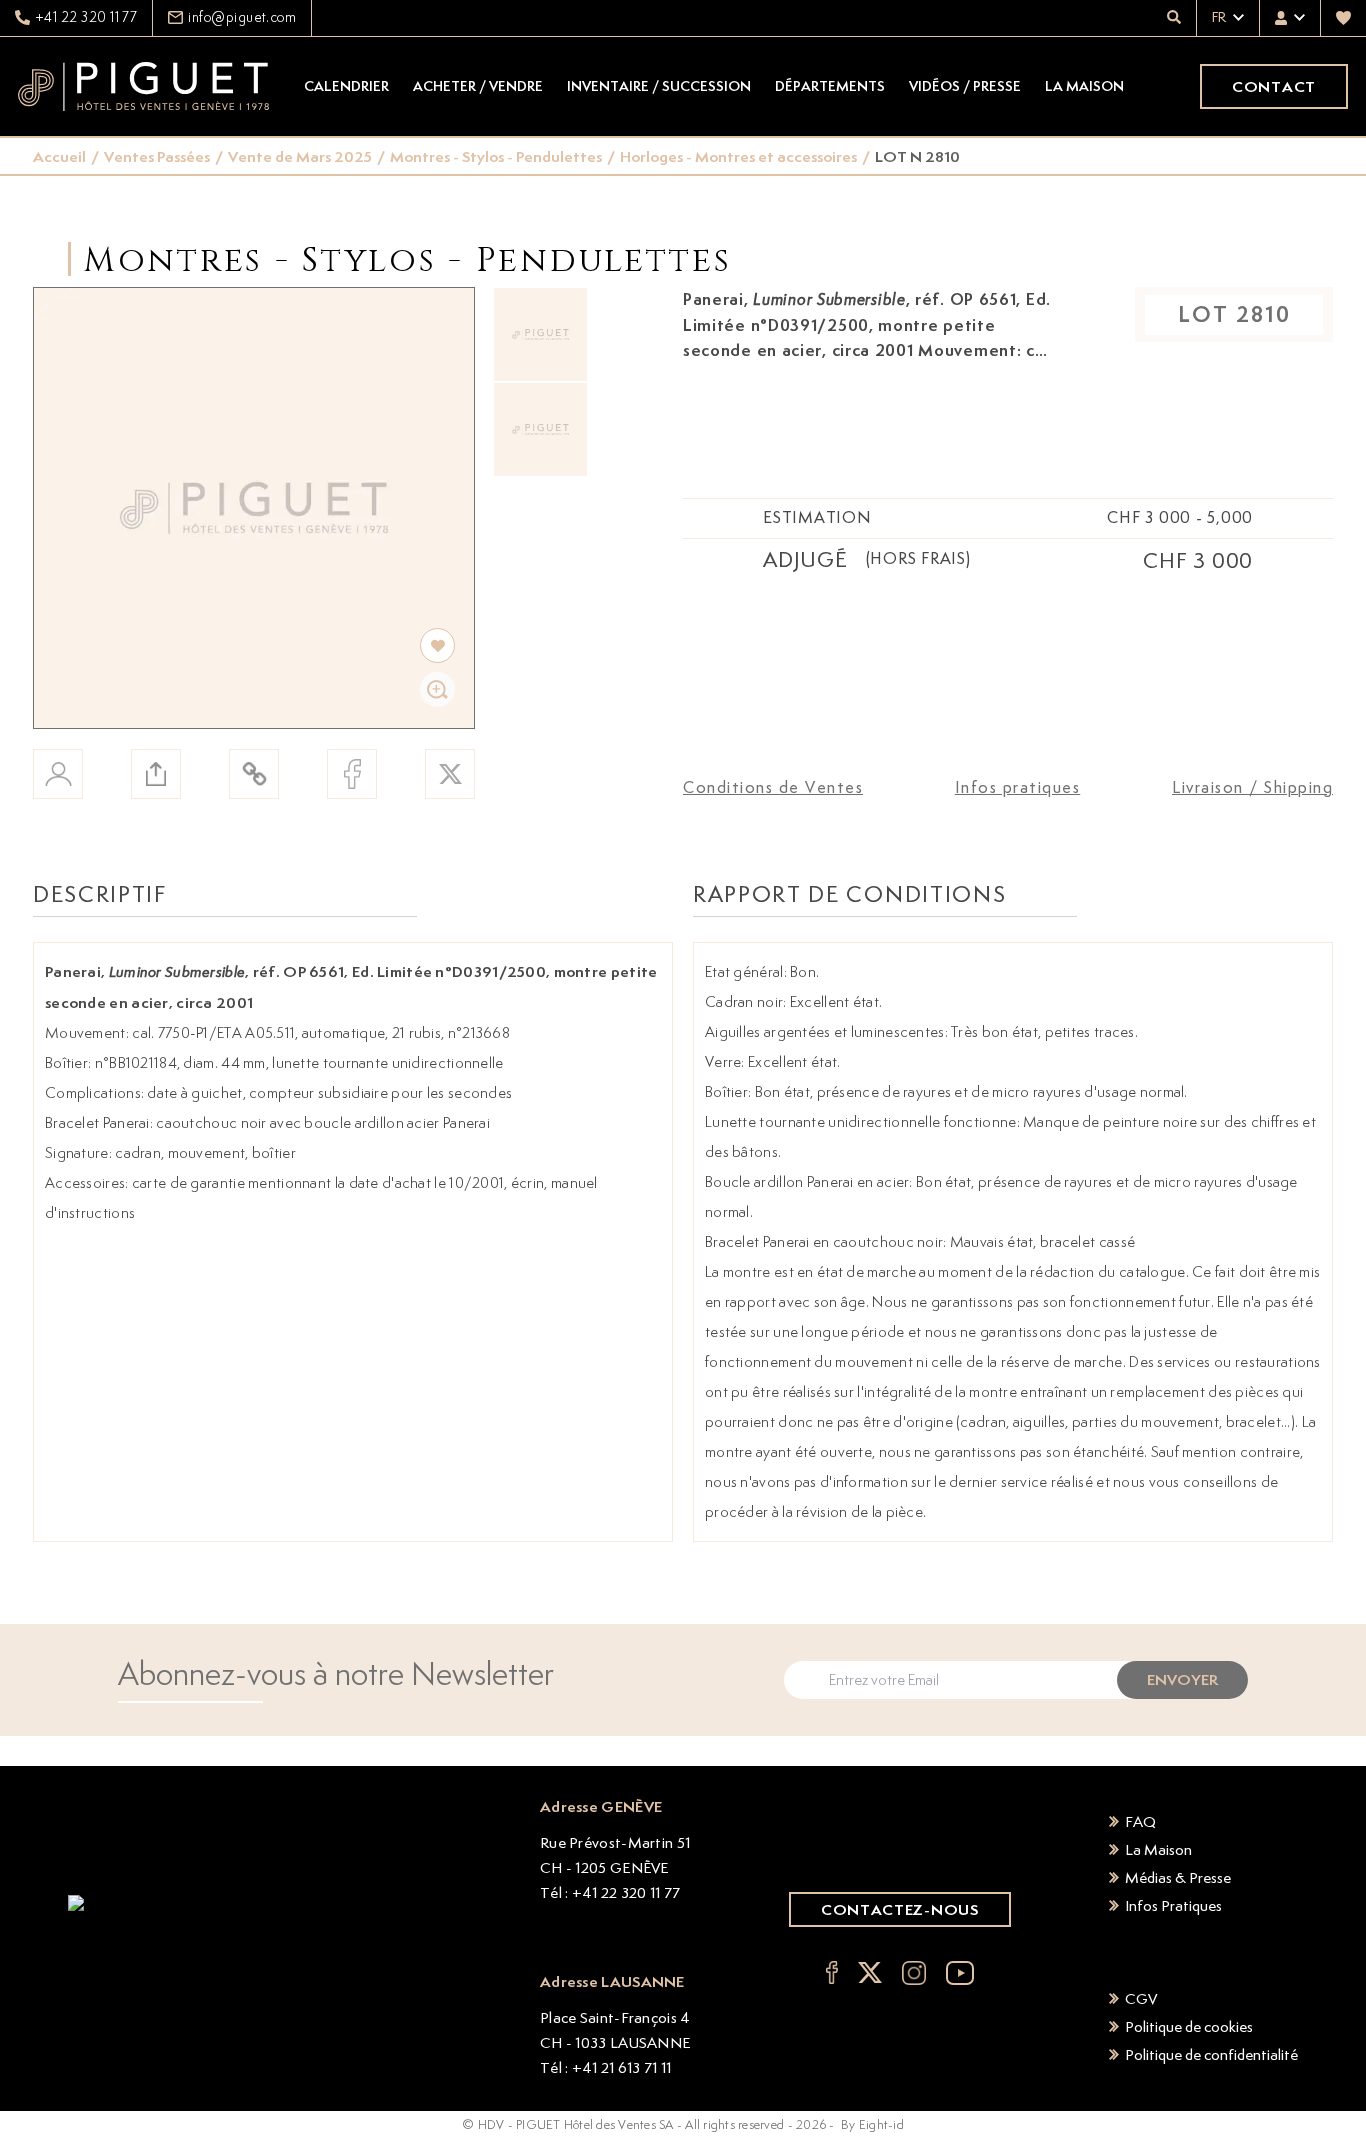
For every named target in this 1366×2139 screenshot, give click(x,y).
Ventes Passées (157, 156)
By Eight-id (872, 2124)
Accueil (59, 156)
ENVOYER (1182, 1679)
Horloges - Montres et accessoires (738, 156)
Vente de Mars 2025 (300, 156)
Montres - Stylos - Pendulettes (496, 156)
